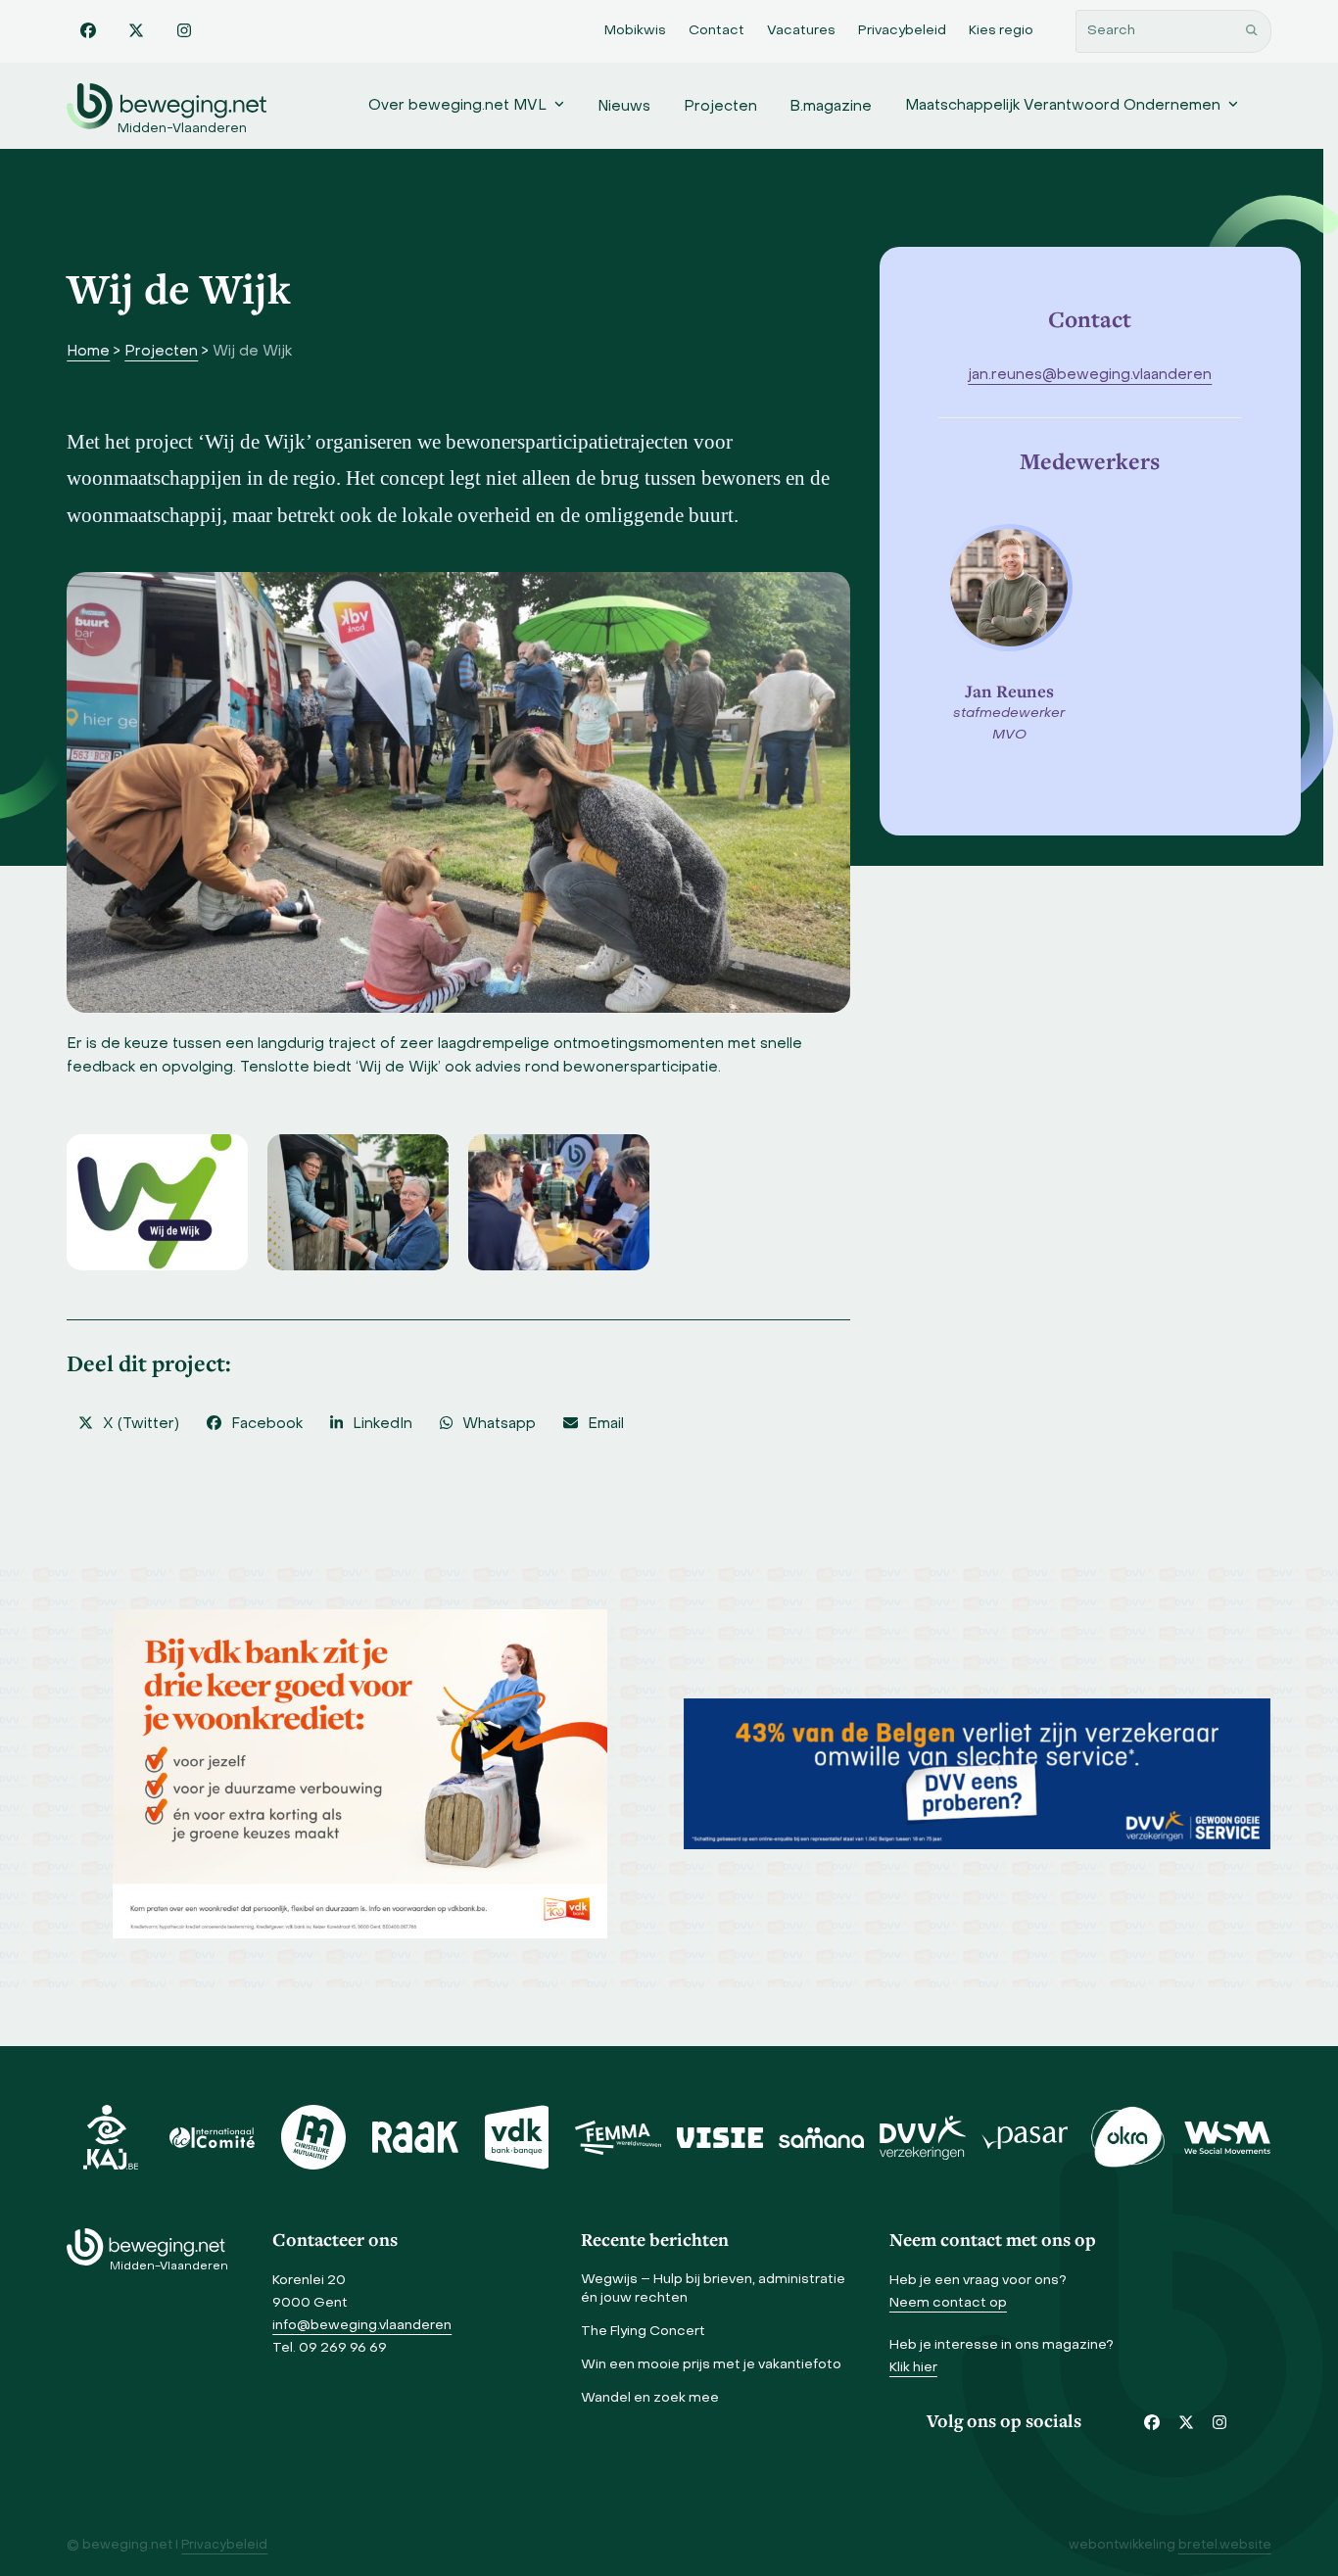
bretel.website (1225, 2546)
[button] (128, 1424)
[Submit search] (1252, 31)
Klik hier (913, 2368)
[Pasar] (1025, 2137)
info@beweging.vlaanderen (362, 2326)
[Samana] (822, 2137)
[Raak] (415, 2137)
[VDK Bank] (517, 2137)
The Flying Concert (643, 2332)
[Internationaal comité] (213, 2137)
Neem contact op (948, 2303)
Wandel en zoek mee (650, 2398)
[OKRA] (1126, 2137)
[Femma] (618, 2137)
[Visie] (720, 2137)
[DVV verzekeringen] (923, 2137)
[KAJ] (111, 2137)
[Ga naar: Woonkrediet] (360, 1774)
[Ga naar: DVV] (977, 1774)
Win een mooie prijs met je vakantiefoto (711, 2365)
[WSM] (1227, 2137)
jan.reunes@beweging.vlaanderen (1090, 375)
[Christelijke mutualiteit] (313, 2137)
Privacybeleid (224, 2546)
